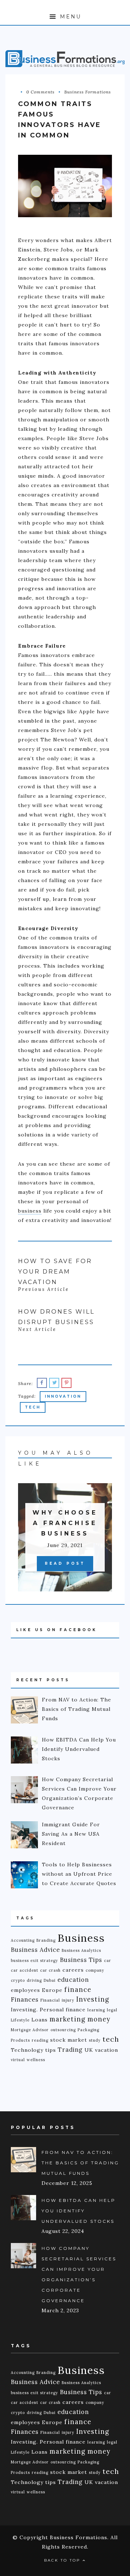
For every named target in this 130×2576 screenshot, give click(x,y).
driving (34, 1980)
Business (81, 1938)
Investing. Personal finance (48, 2010)
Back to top (63, 2560)
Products (20, 2040)
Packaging (88, 2030)
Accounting (23, 1940)
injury (68, 2000)
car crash (50, 1970)
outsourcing (63, 2030)
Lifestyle (20, 2020)
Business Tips (81, 1960)
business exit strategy (34, 1961)
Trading (70, 2050)
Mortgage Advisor (30, 2030)
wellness (36, 2060)
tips (51, 2050)
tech (33, 1407)
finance (78, 1990)
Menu (69, 17)
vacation (107, 2050)
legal (112, 2010)
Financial (50, 2000)
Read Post (65, 1563)
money (99, 2019)
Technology (27, 2050)
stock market (69, 2040)
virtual (18, 2060)
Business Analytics (81, 1950)
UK (89, 2050)
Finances (25, 1999)
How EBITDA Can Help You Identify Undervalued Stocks (79, 2211)
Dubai (50, 1980)
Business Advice (35, 1950)
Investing (93, 1999)
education (73, 1980)
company (95, 1970)
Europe (52, 1990)
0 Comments (40, 92)
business (30, 1211)
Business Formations (88, 92)
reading (40, 2040)
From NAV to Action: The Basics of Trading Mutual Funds (80, 2163)
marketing (68, 2019)
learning (96, 2010)
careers (73, 1970)
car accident (25, 1970)
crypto (18, 1980)
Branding (46, 1940)
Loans (40, 2020)
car (108, 1961)
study (95, 2040)
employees (25, 1990)
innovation (63, 1396)
